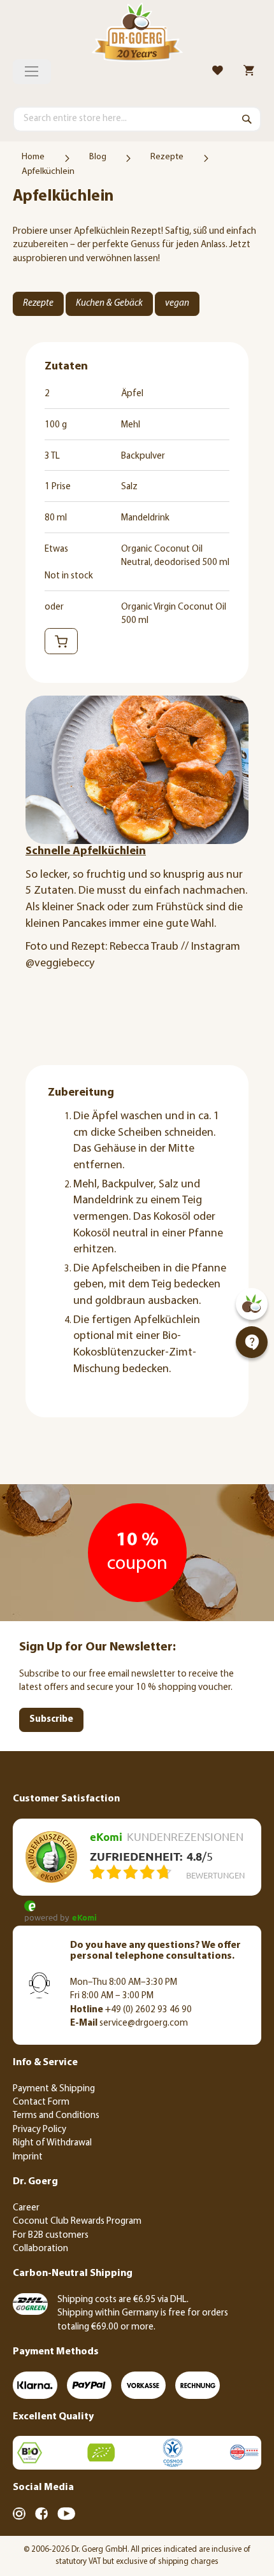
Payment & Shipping (54, 2089)
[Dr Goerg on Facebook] (41, 2514)
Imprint (28, 2157)
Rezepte (167, 157)
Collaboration (40, 2249)
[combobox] (137, 119)
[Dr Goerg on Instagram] (19, 2514)
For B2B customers (51, 2236)
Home (33, 157)
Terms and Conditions (56, 2116)
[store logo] (137, 34)
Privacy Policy (40, 2130)
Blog (98, 157)
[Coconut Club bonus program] (252, 1304)
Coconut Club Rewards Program (77, 2222)
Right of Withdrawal (52, 2143)
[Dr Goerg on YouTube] (66, 2514)
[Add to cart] (61, 641)
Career (26, 2208)
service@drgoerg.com (129, 2023)
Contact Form (41, 2102)
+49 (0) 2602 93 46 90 (131, 2010)
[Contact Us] (252, 1342)
